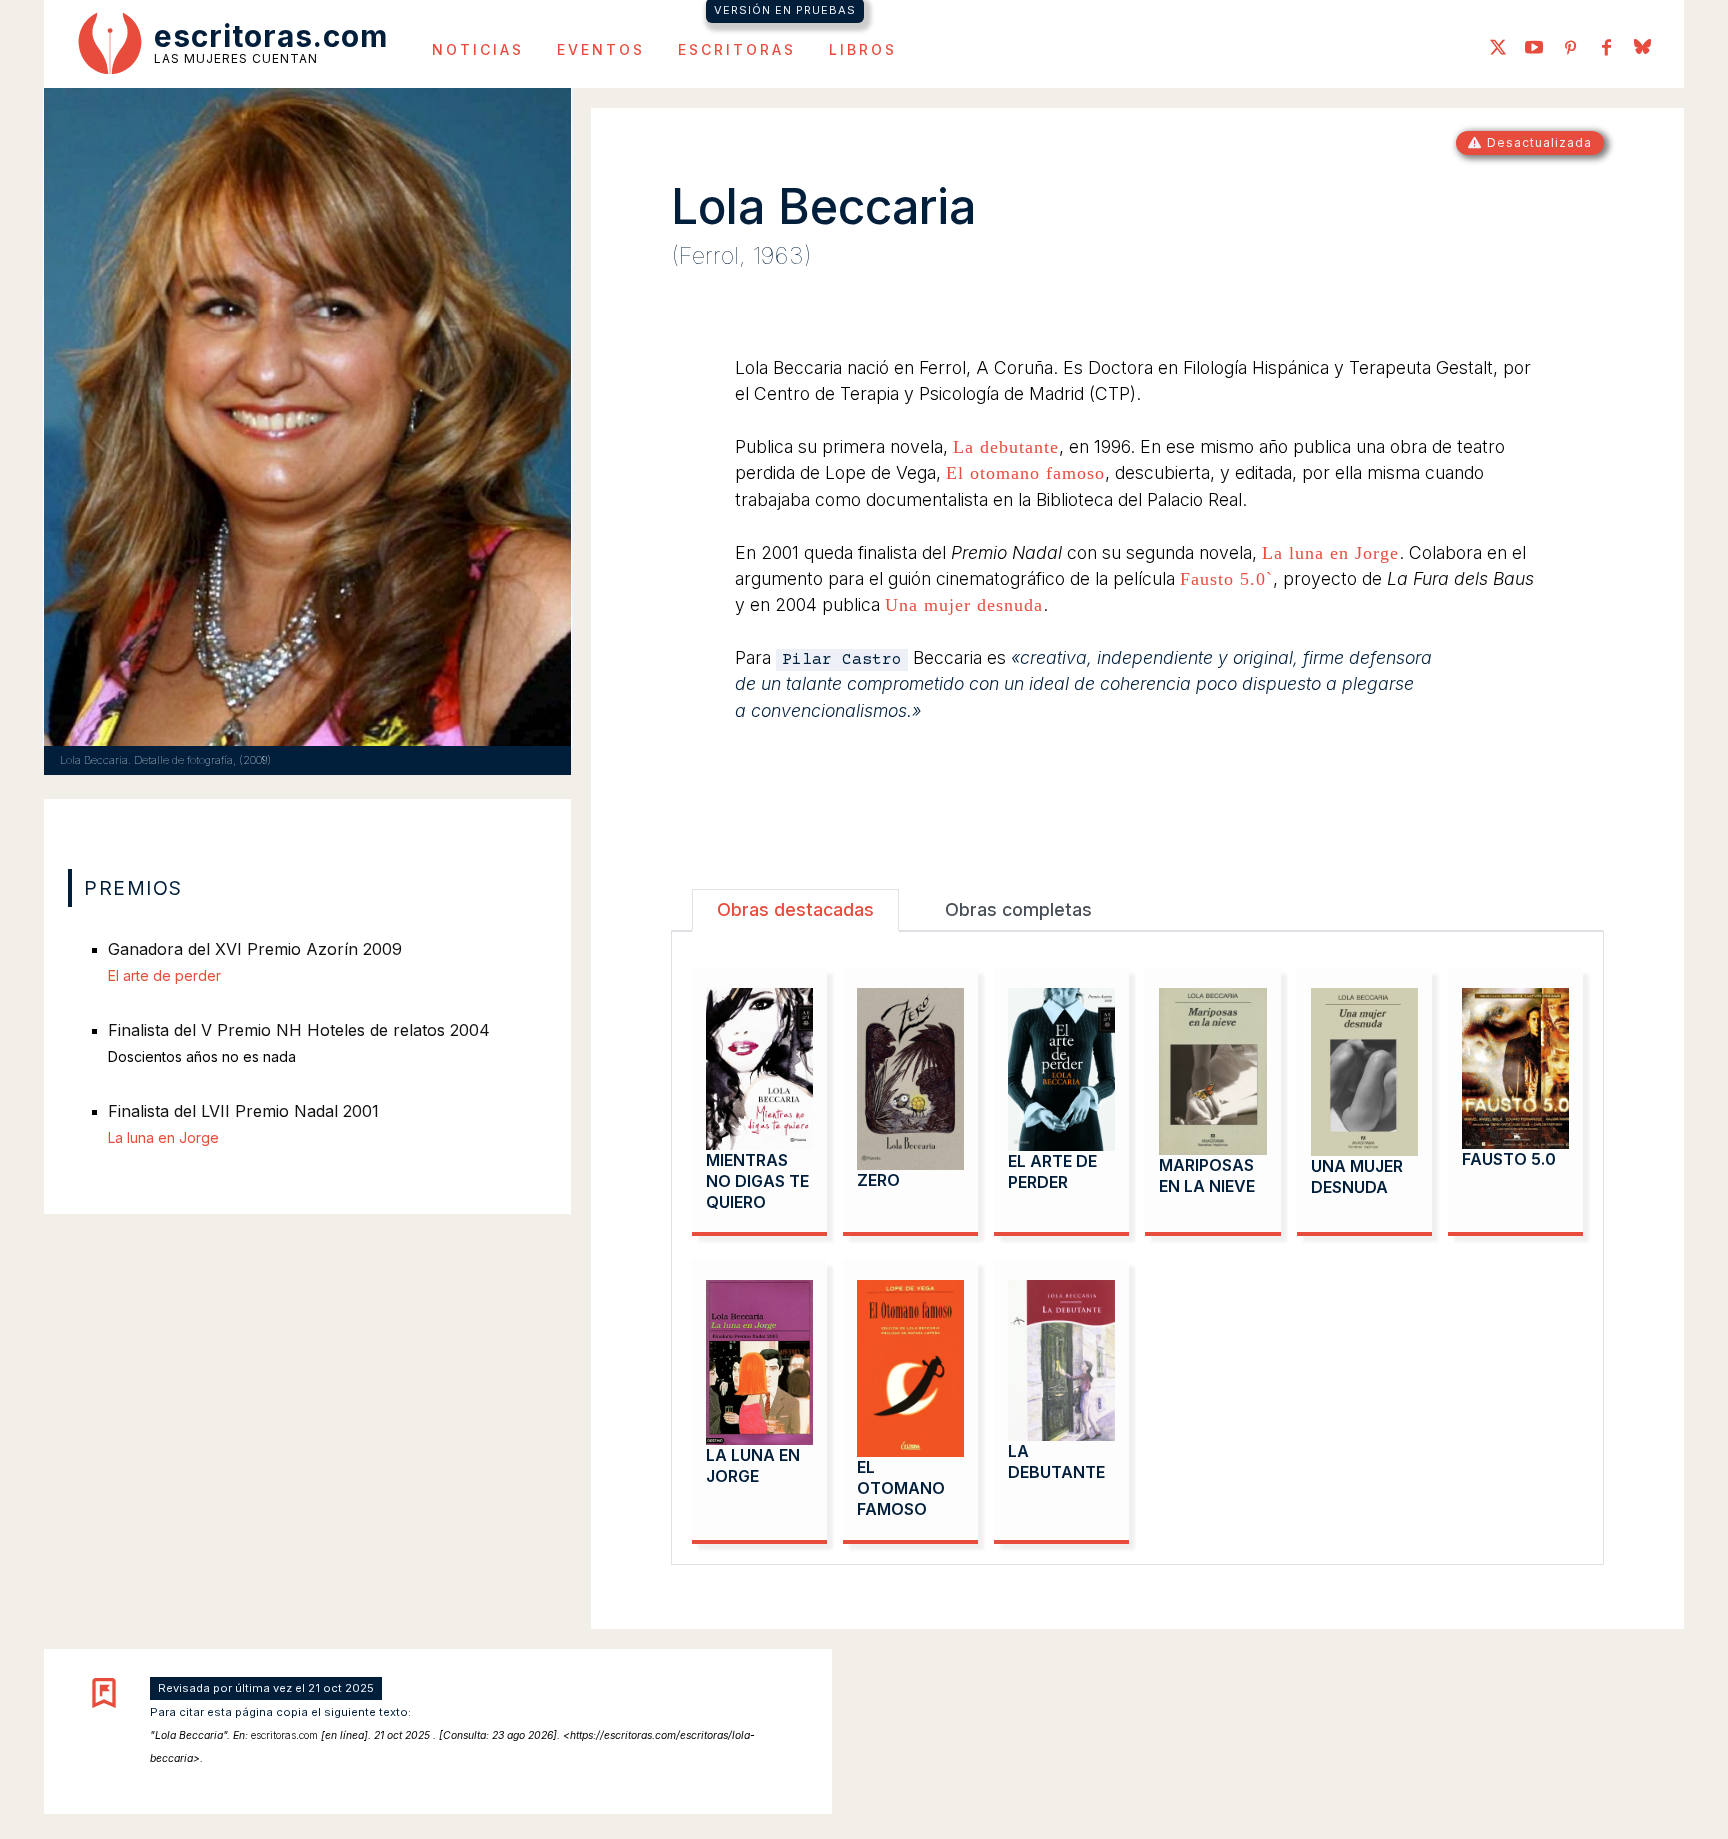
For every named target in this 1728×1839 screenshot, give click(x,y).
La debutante (1006, 447)
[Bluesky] (1642, 49)
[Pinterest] (1570, 49)
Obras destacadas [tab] (795, 909)
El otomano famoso (1025, 473)
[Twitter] (1498, 49)
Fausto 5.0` (1226, 579)
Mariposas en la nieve (1207, 1175)
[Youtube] (1534, 49)
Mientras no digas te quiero (757, 1181)
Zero (878, 1180)
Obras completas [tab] (1018, 909)
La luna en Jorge (1330, 553)
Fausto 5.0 (1509, 1159)
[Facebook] (1606, 49)
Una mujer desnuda (964, 605)
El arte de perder (1052, 1171)
